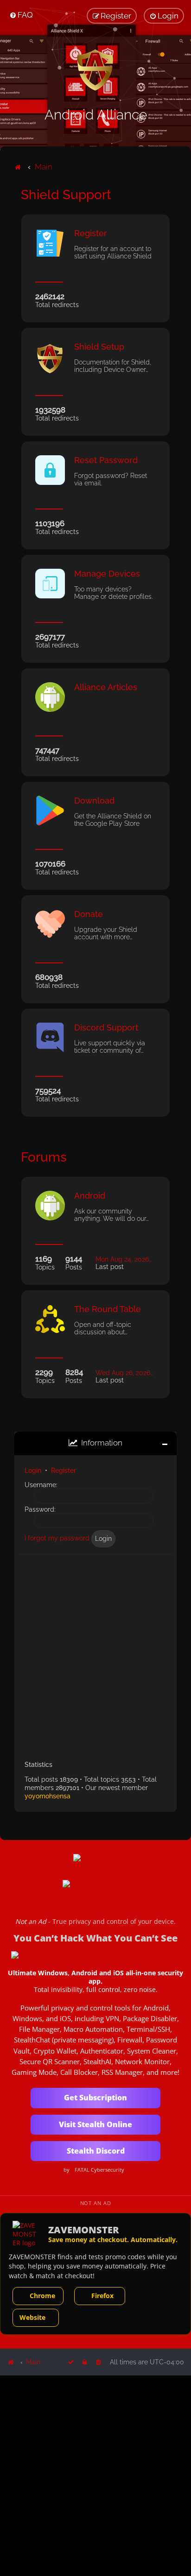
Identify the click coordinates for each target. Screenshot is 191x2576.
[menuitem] (21, 15)
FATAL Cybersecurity (99, 2170)
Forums (44, 1157)
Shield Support (66, 195)
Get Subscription (95, 2098)
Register (64, 1470)
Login (33, 1470)
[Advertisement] (95, 1654)
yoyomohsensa (48, 1796)
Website (32, 2317)
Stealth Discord (96, 2151)
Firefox (102, 2296)
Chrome (42, 2296)
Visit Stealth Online (95, 2124)
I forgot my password (57, 1538)
